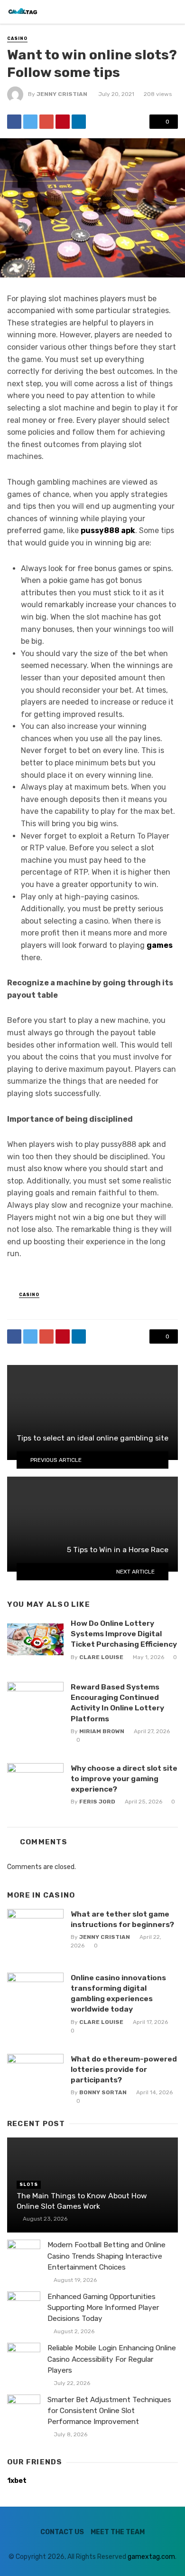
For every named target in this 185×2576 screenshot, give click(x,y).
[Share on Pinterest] (63, 122)
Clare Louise (101, 1657)
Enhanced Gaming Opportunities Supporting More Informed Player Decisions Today (103, 2308)
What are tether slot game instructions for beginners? (122, 1919)
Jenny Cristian (62, 94)
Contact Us (62, 2532)
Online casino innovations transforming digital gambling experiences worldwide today (118, 1993)
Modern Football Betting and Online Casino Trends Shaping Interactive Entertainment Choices (106, 2256)
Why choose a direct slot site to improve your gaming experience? (124, 1779)
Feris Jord (97, 1802)
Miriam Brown (102, 1731)
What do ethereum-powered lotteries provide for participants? (124, 2069)
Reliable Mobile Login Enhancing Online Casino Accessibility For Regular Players (112, 2359)
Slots (29, 2185)
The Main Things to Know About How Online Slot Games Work (82, 2201)
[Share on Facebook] (14, 122)
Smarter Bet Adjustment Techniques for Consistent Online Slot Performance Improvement (109, 2411)
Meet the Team (118, 2532)
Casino (17, 38)
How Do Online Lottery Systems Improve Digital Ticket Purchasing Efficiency (124, 1634)
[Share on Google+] (46, 122)
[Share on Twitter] (30, 122)
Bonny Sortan (103, 2092)
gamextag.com (151, 2557)
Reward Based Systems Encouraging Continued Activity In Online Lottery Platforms (117, 1703)
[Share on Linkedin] (79, 122)
